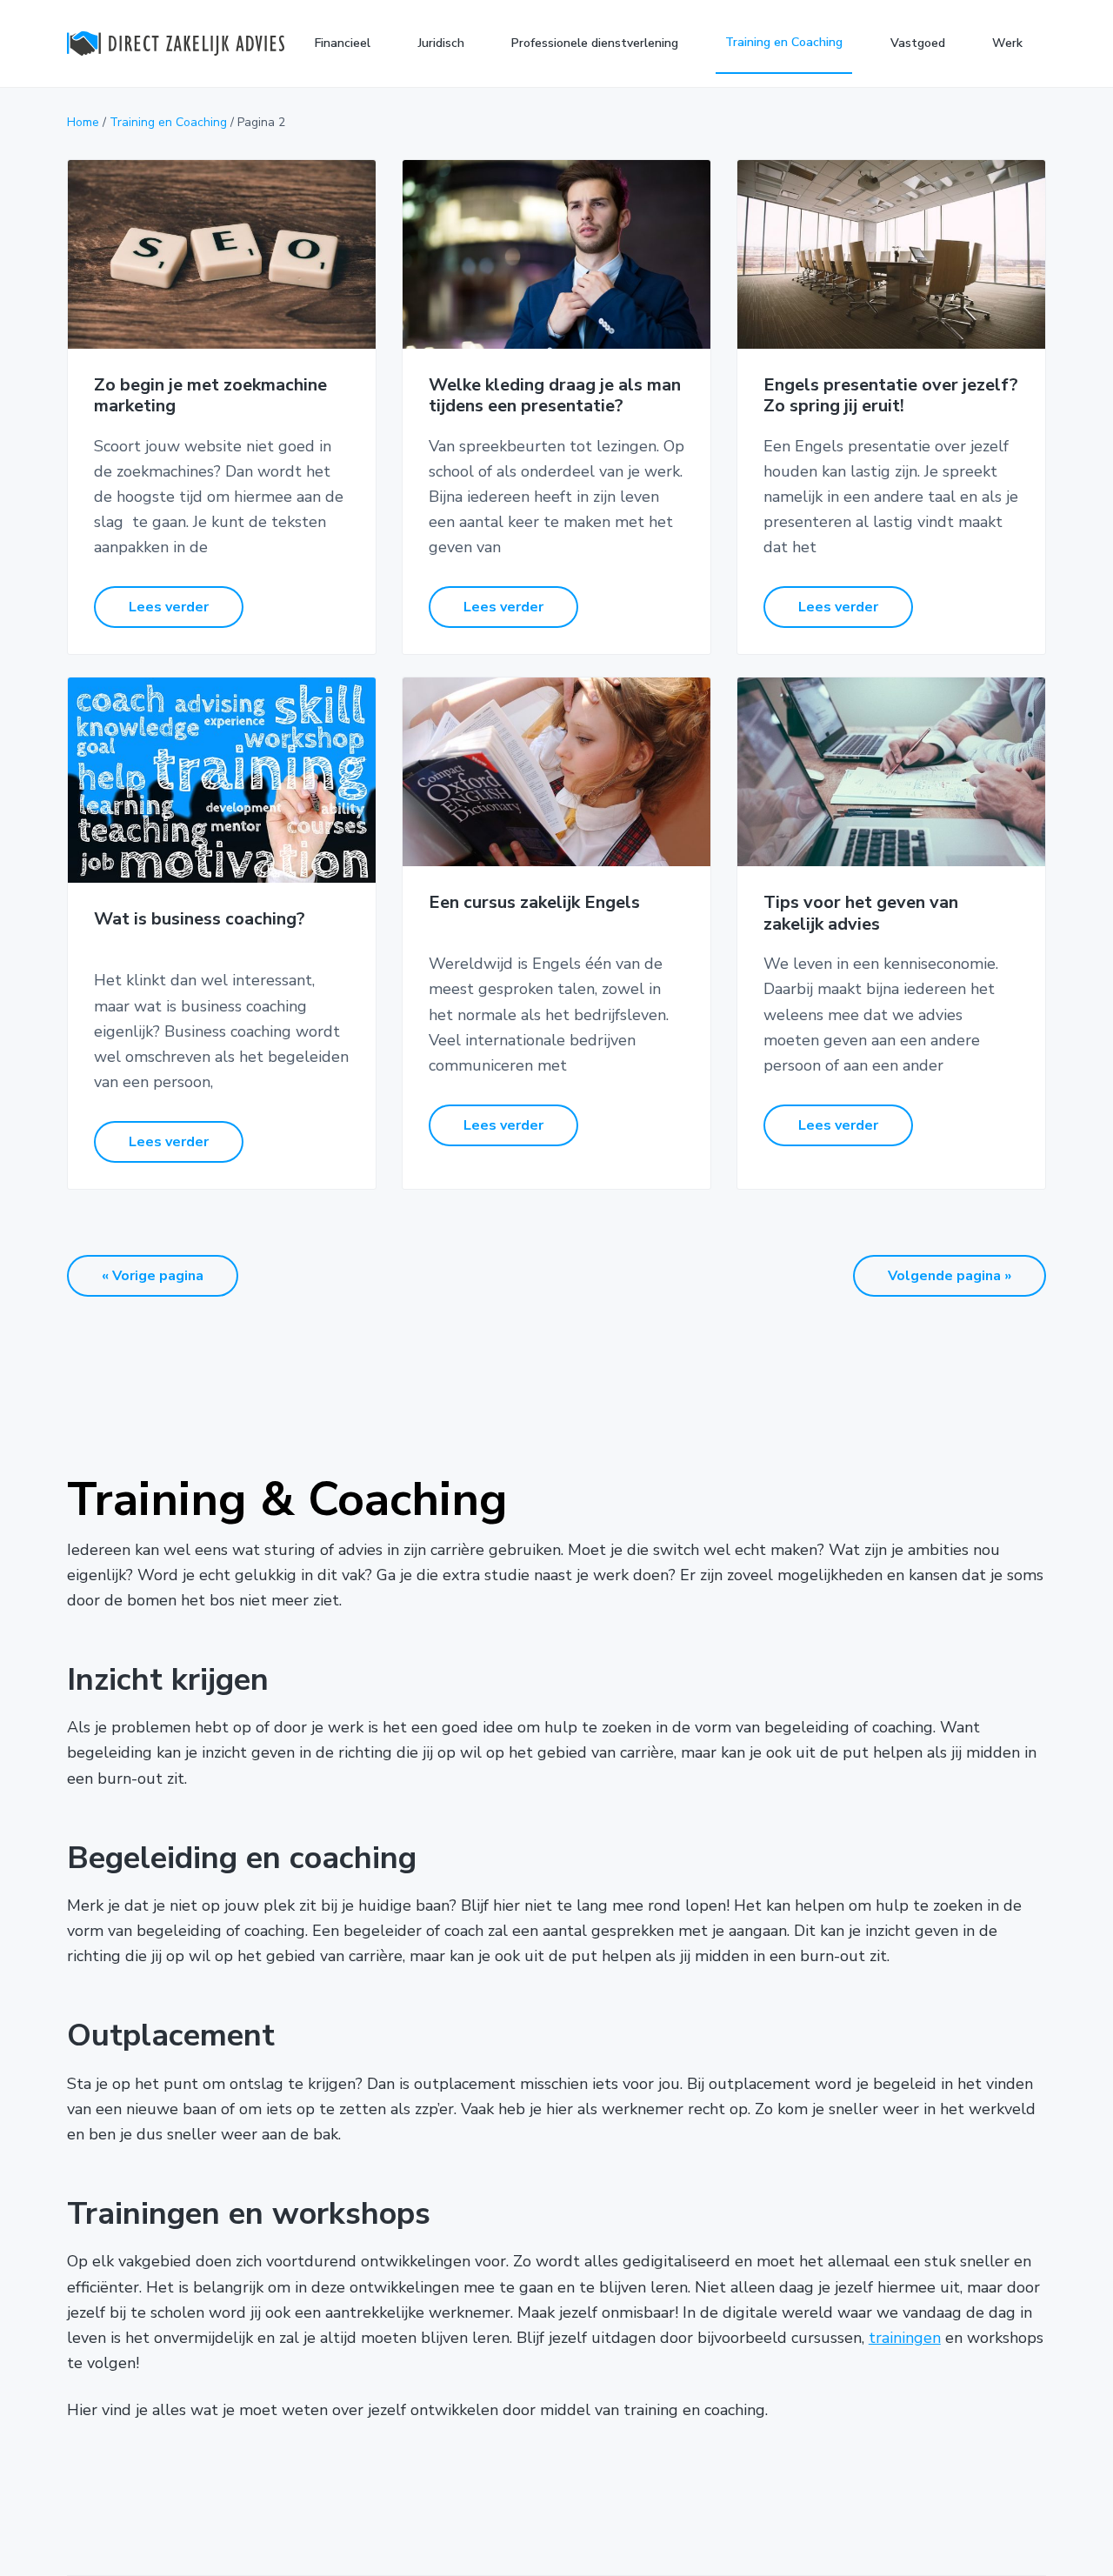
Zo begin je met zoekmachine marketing (210, 397)
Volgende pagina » (950, 1276)
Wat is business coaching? (200, 920)
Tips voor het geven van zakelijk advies (861, 914)
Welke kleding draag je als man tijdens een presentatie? (555, 397)
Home (83, 122)
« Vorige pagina (153, 1276)
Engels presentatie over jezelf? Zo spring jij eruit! (891, 397)
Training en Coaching (168, 122)
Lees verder (169, 607)
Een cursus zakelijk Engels (534, 903)
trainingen (905, 2338)
